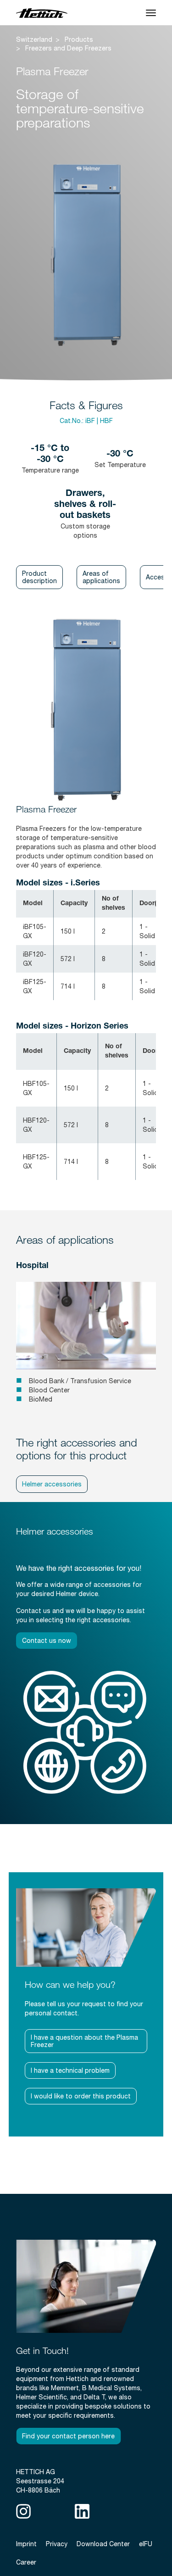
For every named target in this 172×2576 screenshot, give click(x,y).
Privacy (57, 2544)
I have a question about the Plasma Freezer (84, 2041)
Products (79, 39)
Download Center (103, 2544)
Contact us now (47, 1641)
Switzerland (34, 39)
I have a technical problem (70, 2070)
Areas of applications (101, 577)
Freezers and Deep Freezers (68, 48)
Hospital (32, 1266)
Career (26, 2562)
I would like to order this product (81, 2096)
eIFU (146, 2544)
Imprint (26, 2544)
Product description (39, 577)
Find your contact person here (68, 2436)
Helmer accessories (52, 1484)
